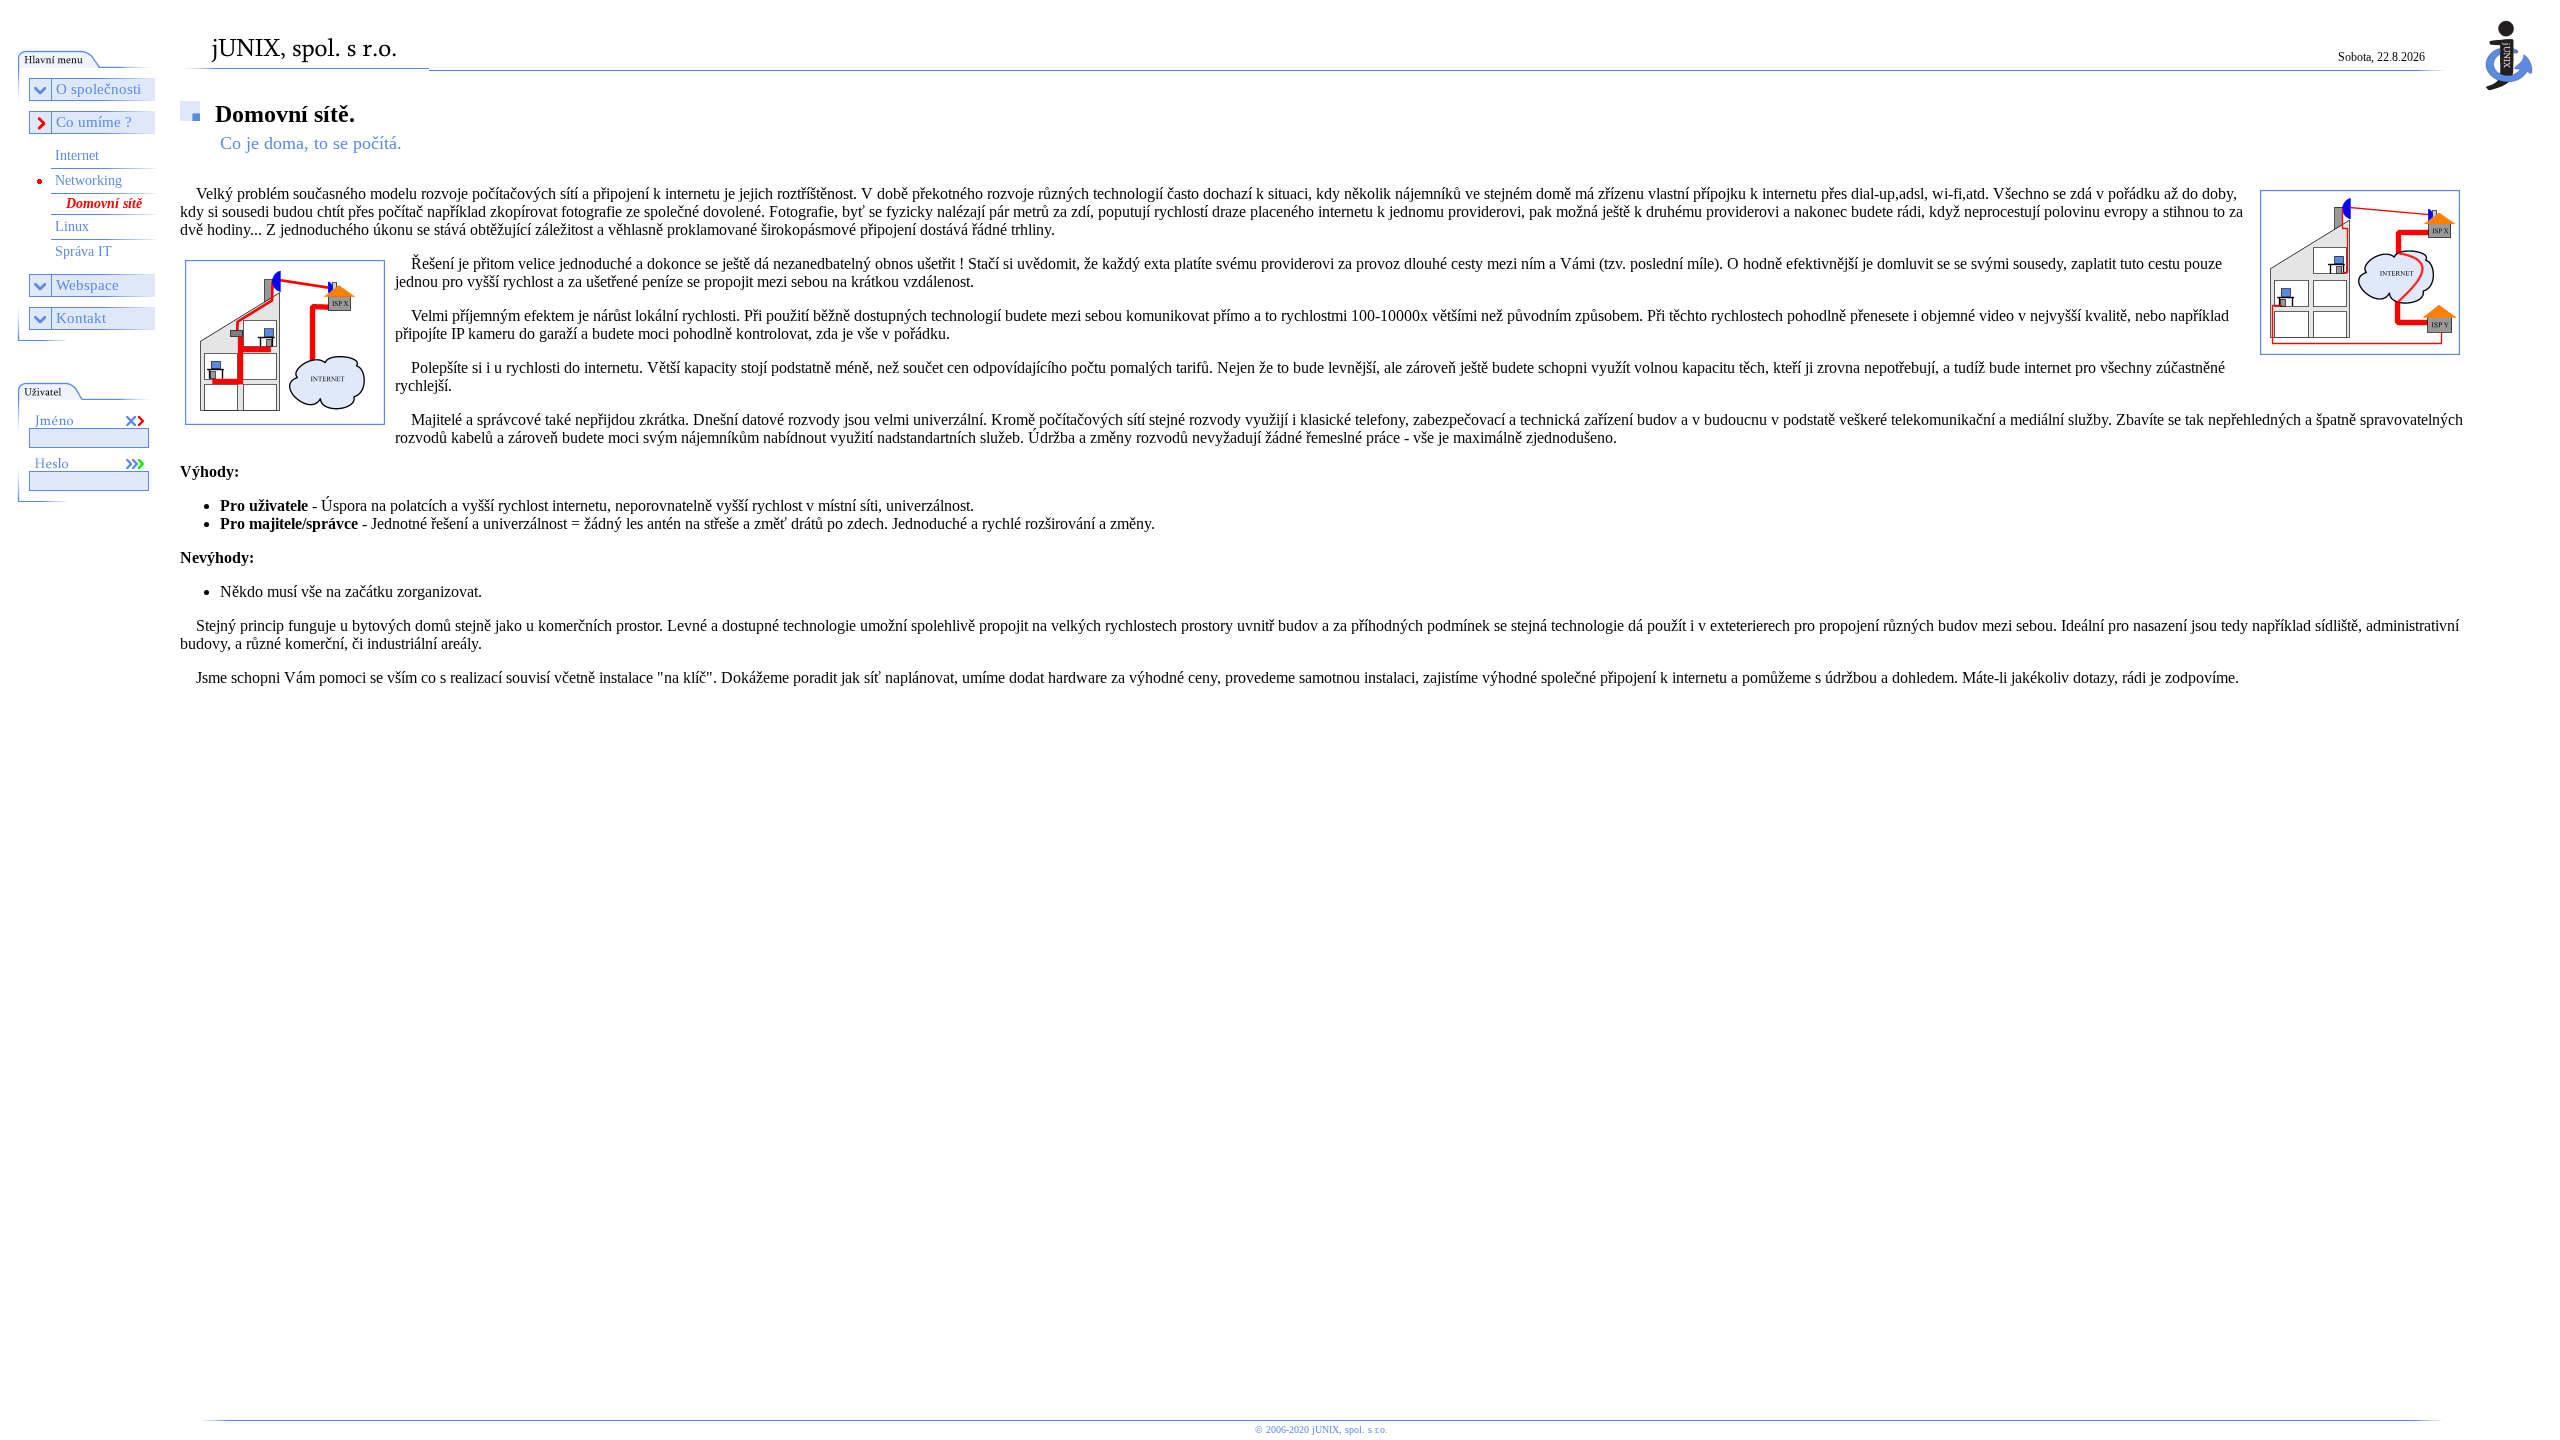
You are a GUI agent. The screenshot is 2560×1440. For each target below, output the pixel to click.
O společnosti (98, 89)
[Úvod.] (2504, 95)
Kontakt (81, 318)
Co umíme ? (94, 122)
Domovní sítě (104, 203)
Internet (77, 155)
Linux (72, 226)
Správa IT (83, 251)
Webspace (87, 285)
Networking (88, 180)
